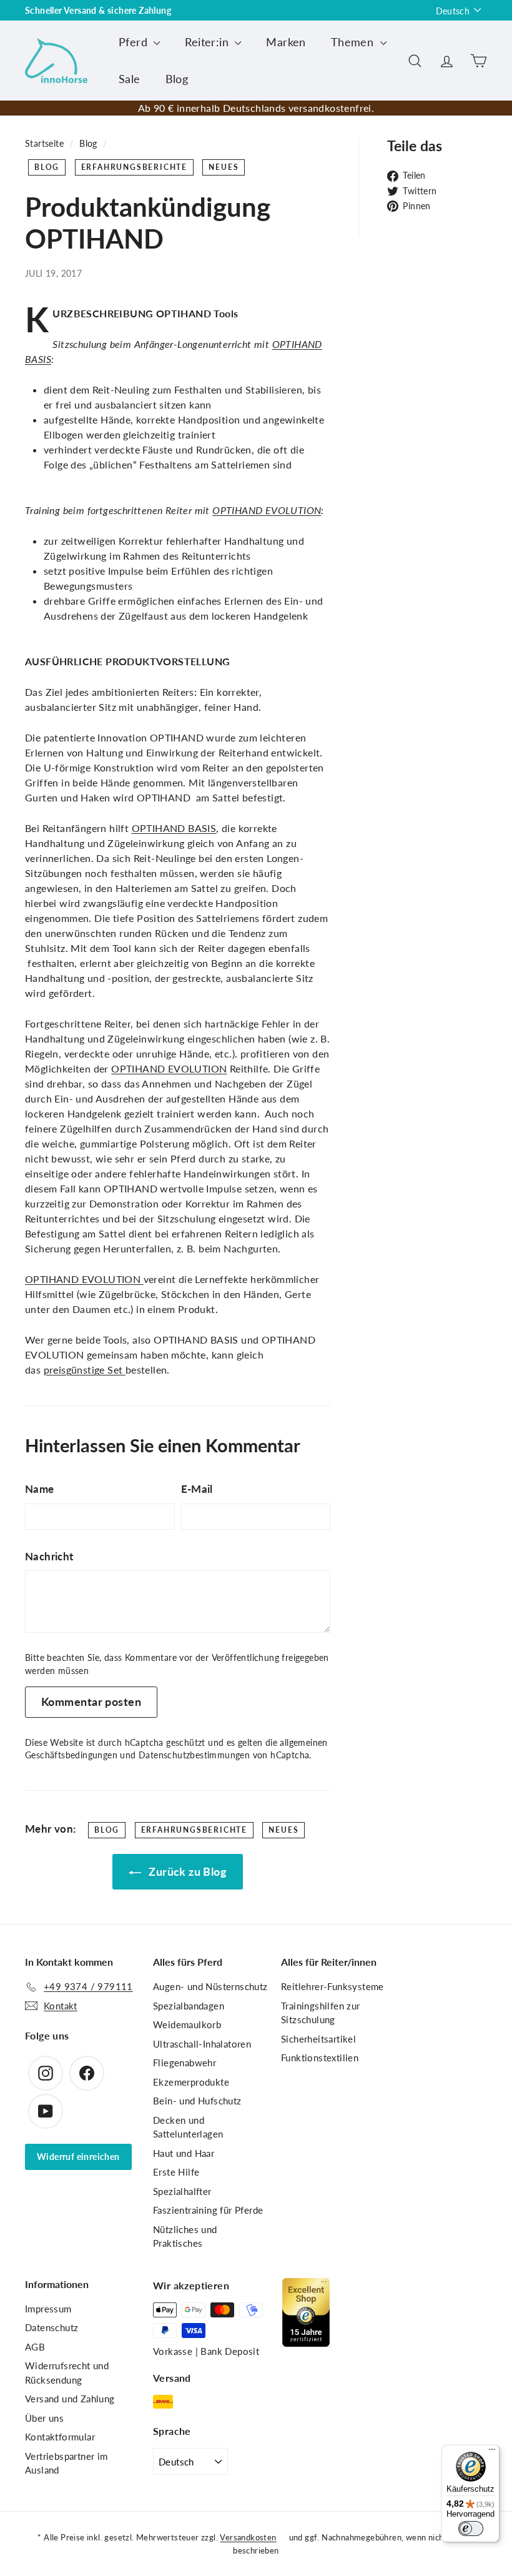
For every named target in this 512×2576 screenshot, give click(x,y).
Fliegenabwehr (185, 2063)
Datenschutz (52, 2327)
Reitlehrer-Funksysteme (332, 1986)
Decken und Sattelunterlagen (188, 2127)
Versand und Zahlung (70, 2399)
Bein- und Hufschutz (197, 2101)
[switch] (471, 2529)
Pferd (135, 42)
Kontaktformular (60, 2437)
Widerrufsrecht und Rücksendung (67, 2373)
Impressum (48, 2309)
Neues (224, 167)
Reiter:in (208, 42)
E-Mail (197, 1489)
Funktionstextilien (320, 2058)
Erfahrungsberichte (134, 167)
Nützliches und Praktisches (185, 2237)
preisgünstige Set (85, 1370)
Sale (130, 79)
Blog (177, 79)
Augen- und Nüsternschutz (210, 1986)
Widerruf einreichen (78, 2157)
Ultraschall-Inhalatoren (202, 2044)
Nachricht (49, 1556)
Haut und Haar (184, 2153)
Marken (286, 42)
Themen (354, 42)
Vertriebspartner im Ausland (66, 2463)
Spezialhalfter (182, 2191)
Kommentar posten (91, 1702)
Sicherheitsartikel (318, 2039)
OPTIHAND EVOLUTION (267, 510)
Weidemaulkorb (187, 2024)
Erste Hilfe (176, 2172)
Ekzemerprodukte (191, 2082)
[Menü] (492, 2452)
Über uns (44, 2418)
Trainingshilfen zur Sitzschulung (321, 2013)
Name (40, 1489)
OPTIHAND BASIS (174, 828)
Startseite (44, 144)
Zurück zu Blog (186, 1871)
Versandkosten (248, 2537)
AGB (35, 2347)
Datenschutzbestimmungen (194, 1755)
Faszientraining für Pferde (208, 2210)
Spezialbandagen (189, 2006)
